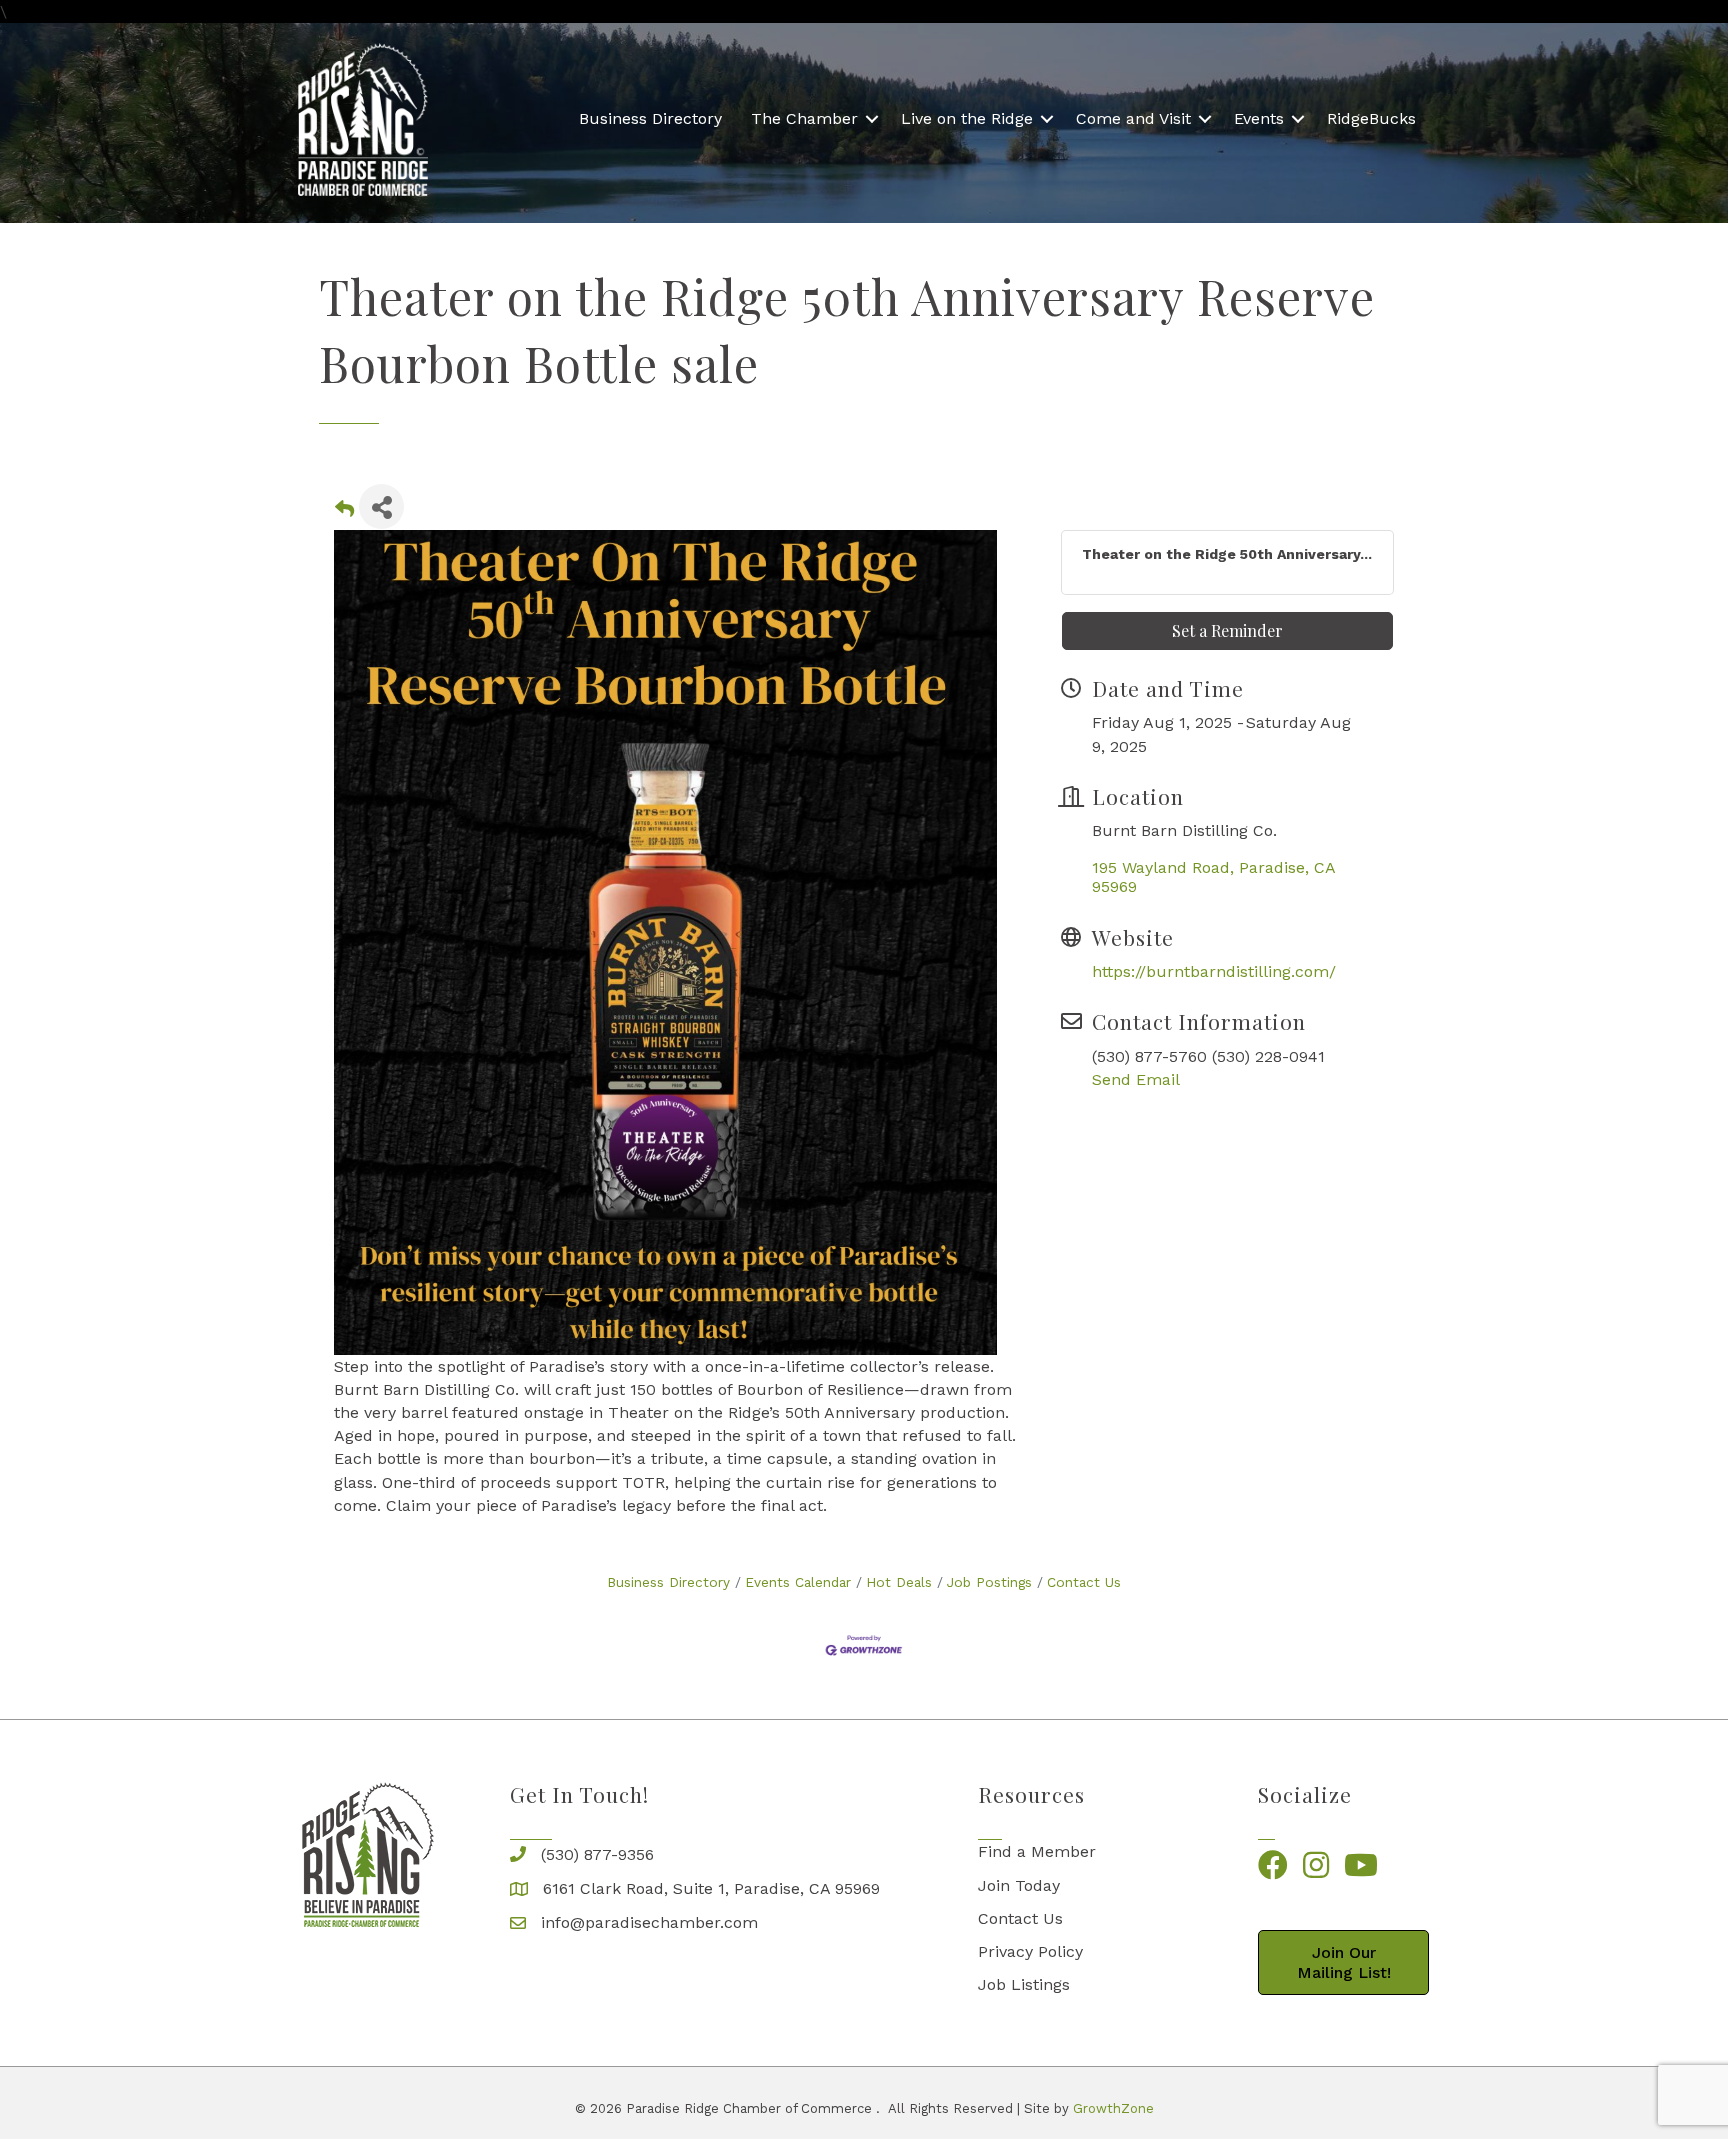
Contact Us (1084, 1582)
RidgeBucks (1371, 118)
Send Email (1136, 1079)
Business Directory (650, 118)
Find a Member (1037, 1851)
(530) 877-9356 (597, 1854)
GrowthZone (1113, 2108)
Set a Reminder (1227, 630)
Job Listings (1024, 1984)
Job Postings (989, 1582)
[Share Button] (381, 506)
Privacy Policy (1030, 1951)
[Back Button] (344, 512)
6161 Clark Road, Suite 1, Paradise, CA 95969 (711, 1888)
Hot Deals (899, 1582)
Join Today (1019, 1885)
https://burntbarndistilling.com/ (1214, 971)
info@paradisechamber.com (649, 1922)
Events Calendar (798, 1582)
